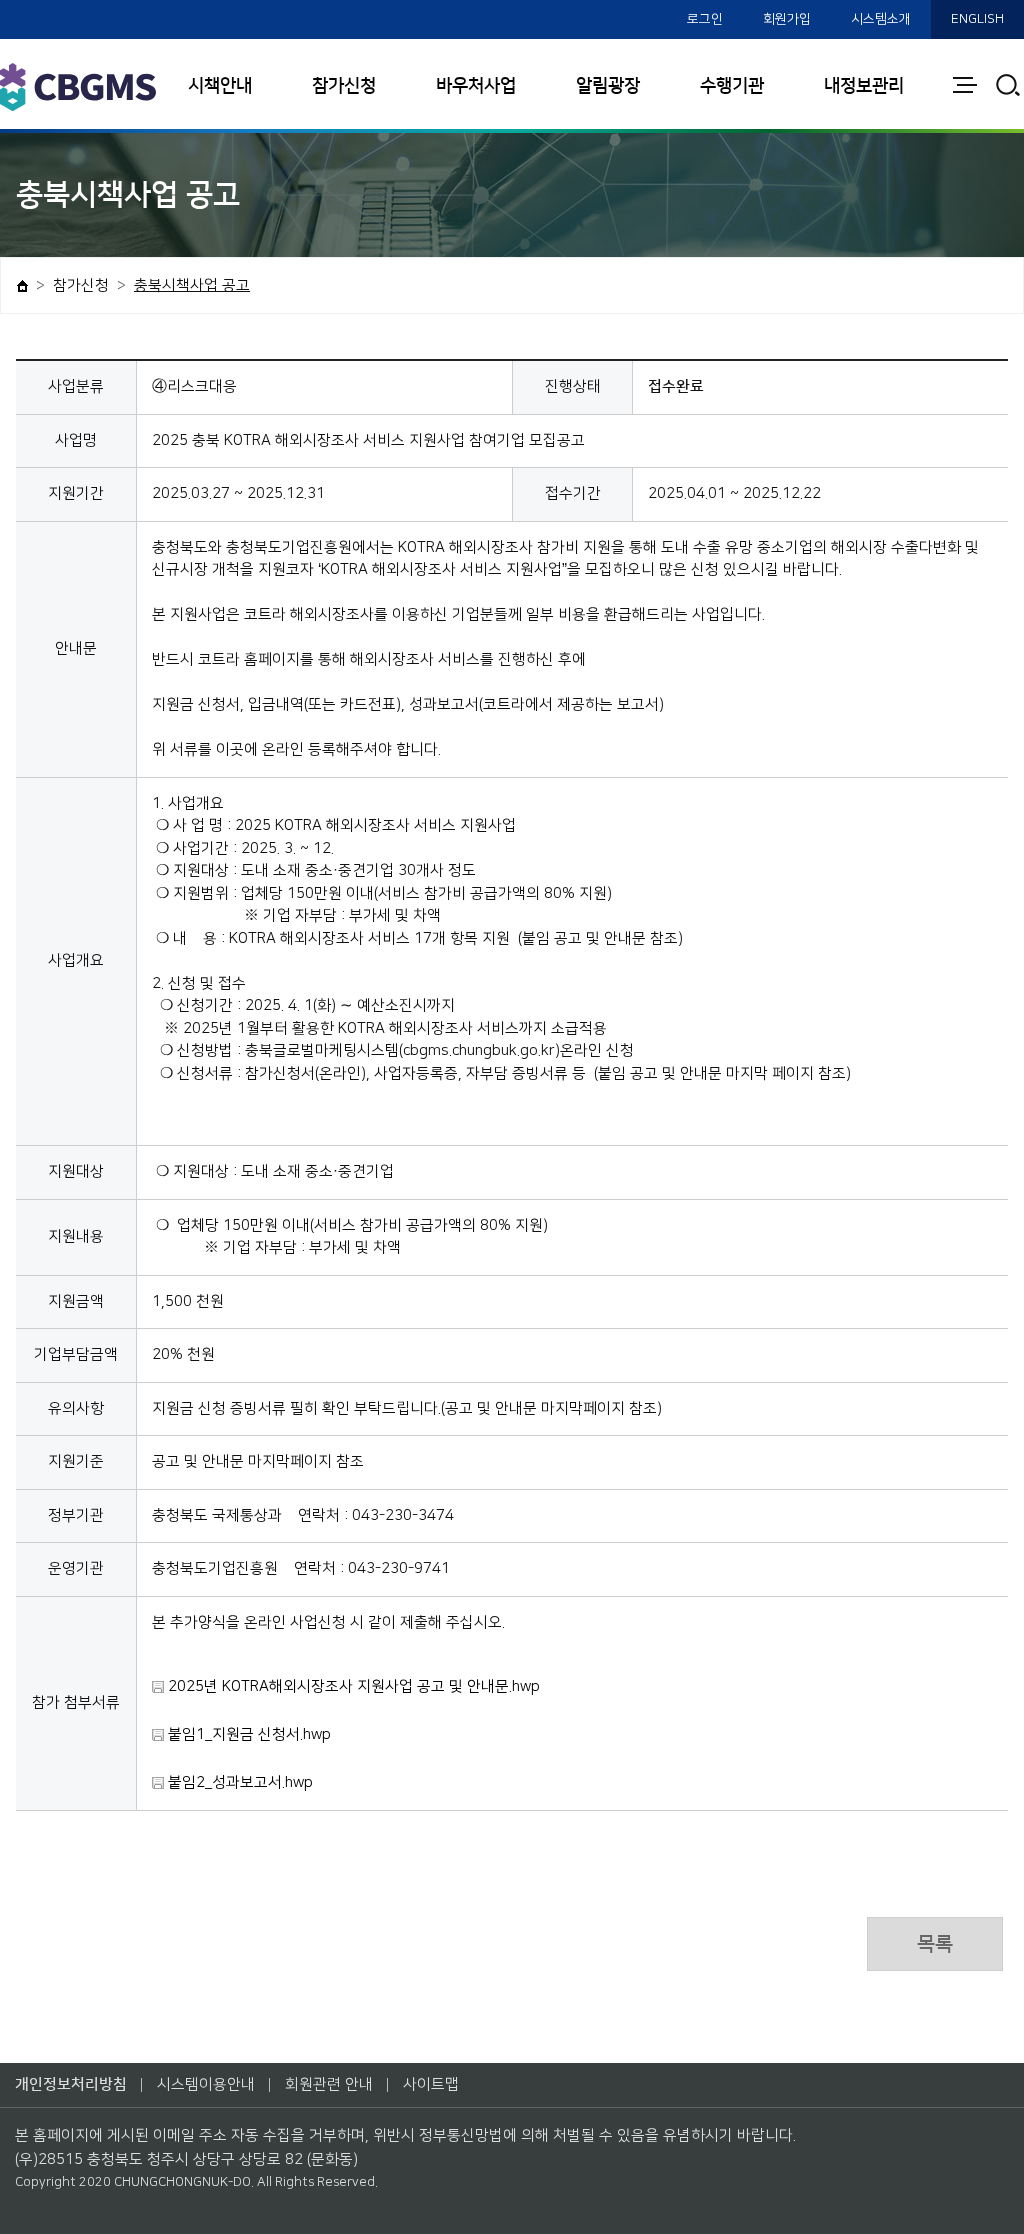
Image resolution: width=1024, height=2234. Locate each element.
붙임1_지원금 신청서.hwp (247, 1734)
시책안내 (220, 86)
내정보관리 (864, 86)
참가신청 (344, 86)
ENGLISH (977, 19)
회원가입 (787, 19)
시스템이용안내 (206, 2084)
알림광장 (608, 86)
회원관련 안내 (329, 2084)
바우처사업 (476, 86)
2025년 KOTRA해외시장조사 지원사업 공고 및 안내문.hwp (352, 1686)
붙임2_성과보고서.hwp (238, 1782)
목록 (935, 1944)
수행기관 (732, 86)
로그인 (705, 19)
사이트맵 (431, 2084)
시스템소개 (881, 19)
